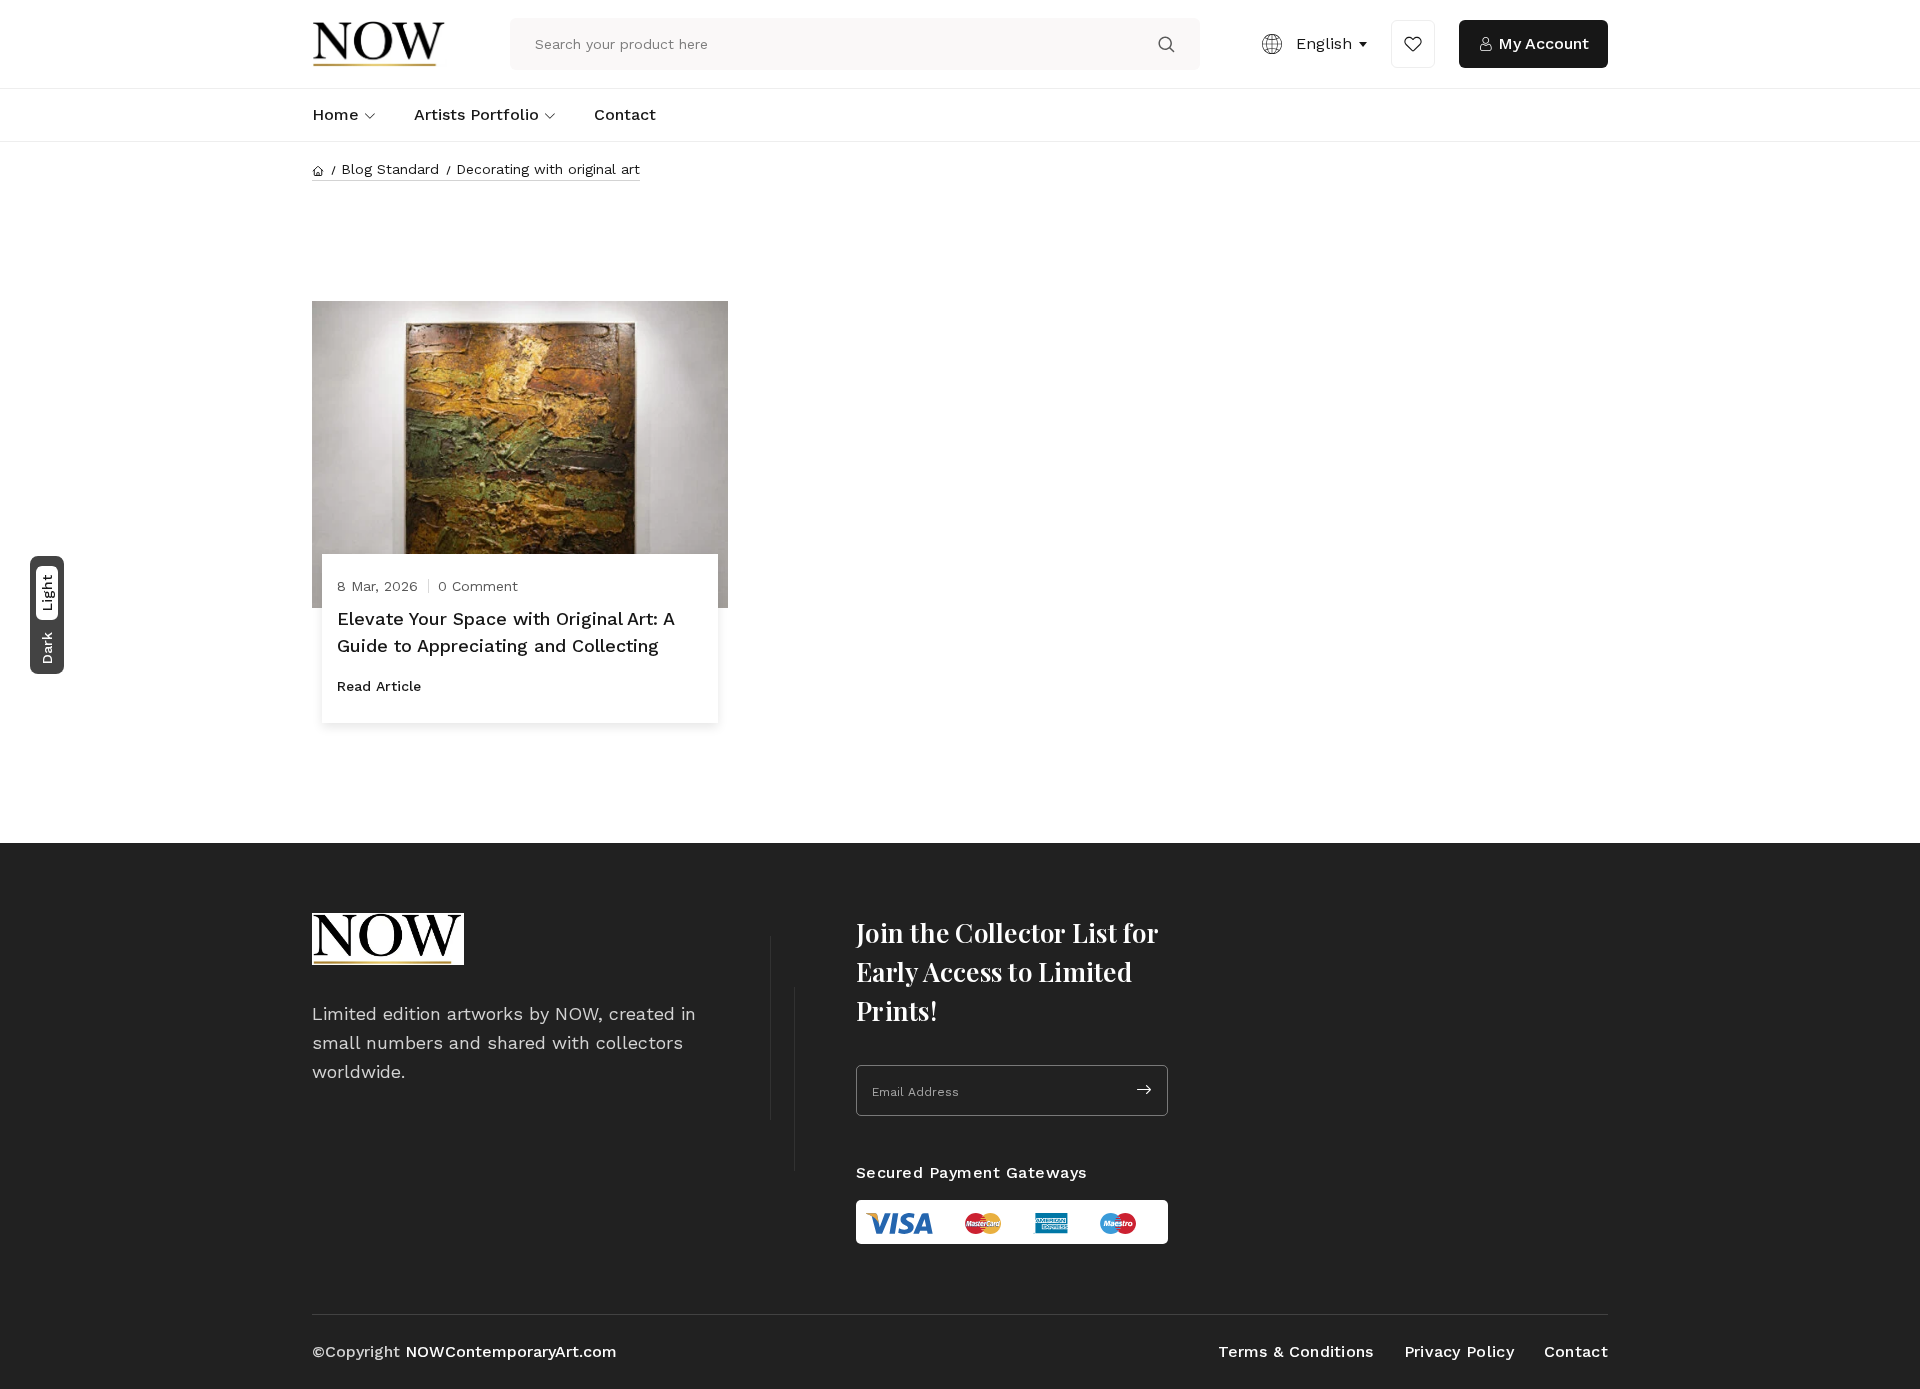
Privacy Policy (1459, 1351)
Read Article (379, 686)
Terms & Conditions (1295, 1351)
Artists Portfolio (476, 114)
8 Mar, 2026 (377, 586)
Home (335, 114)
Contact (625, 114)
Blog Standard (390, 169)
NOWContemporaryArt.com (511, 1351)
